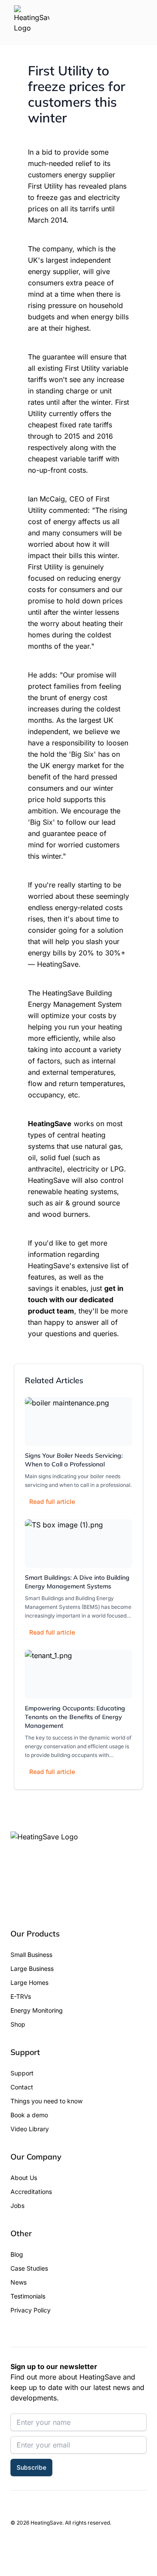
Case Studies (29, 2268)
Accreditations (31, 2192)
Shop (18, 2024)
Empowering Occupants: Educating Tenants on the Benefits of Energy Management (75, 1717)
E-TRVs (21, 1996)
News (19, 2282)
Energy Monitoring (37, 2010)
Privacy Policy (31, 2310)
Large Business (32, 1968)
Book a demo (29, 2115)
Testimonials (28, 2296)
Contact (22, 2087)
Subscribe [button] (31, 2467)
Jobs (17, 2205)
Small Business (31, 1955)
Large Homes (29, 1982)
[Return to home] (32, 23)
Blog (17, 2254)
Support (22, 2073)
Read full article (52, 1501)
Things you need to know (46, 2101)
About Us (24, 2178)
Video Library (30, 2129)
